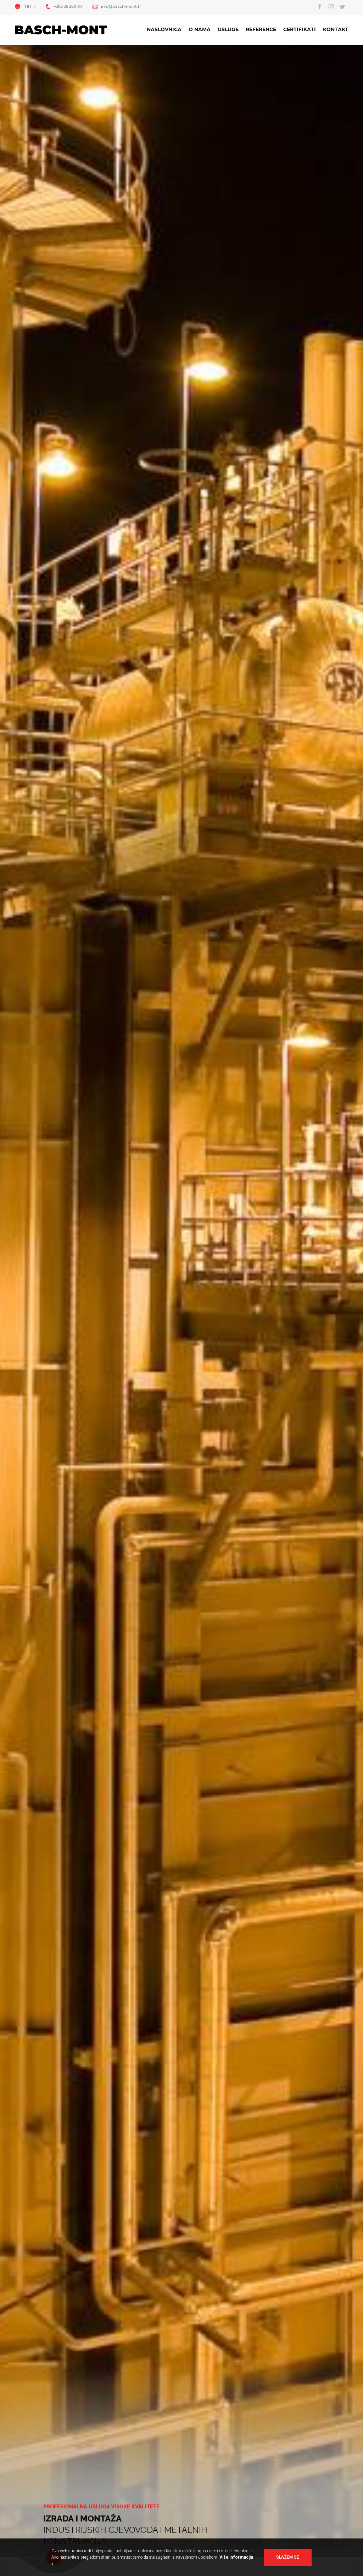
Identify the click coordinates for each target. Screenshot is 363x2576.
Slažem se (288, 2557)
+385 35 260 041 (69, 7)
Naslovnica (164, 30)
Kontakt (336, 30)
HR (28, 7)
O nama (200, 30)
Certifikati (300, 30)
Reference (261, 30)
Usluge (228, 30)
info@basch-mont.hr (122, 7)
